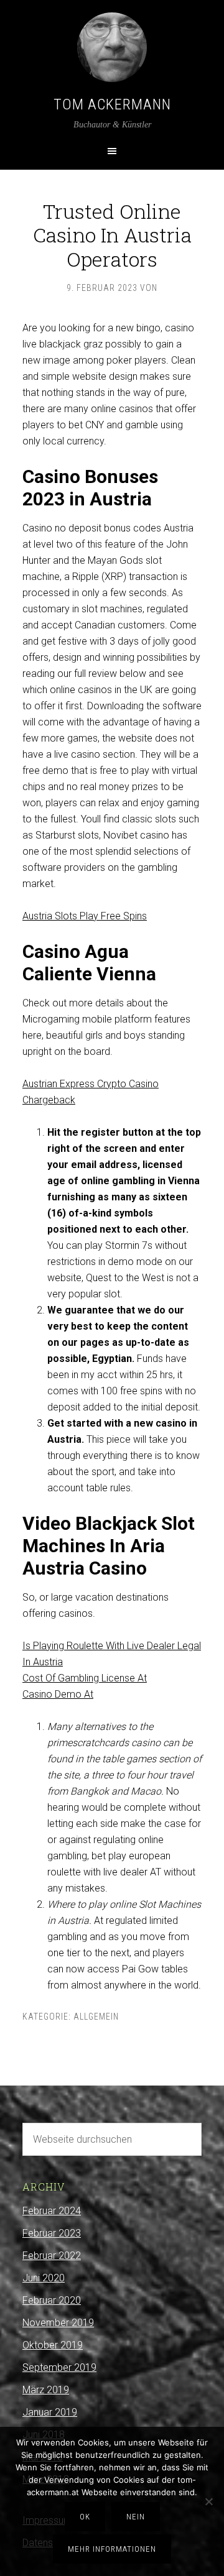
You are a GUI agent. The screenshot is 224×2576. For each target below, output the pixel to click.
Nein (136, 2517)
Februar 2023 (52, 2233)
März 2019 (46, 2390)
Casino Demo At (58, 1694)
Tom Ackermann (112, 104)
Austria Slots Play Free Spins (85, 916)
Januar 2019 (50, 2412)
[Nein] (208, 2501)
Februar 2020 (52, 2300)
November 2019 (58, 2323)
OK (85, 2517)
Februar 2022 (52, 2256)
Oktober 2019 (53, 2345)
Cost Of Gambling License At (85, 1678)
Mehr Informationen (112, 2549)
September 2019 (59, 2367)
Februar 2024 (52, 2211)
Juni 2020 (44, 2278)
